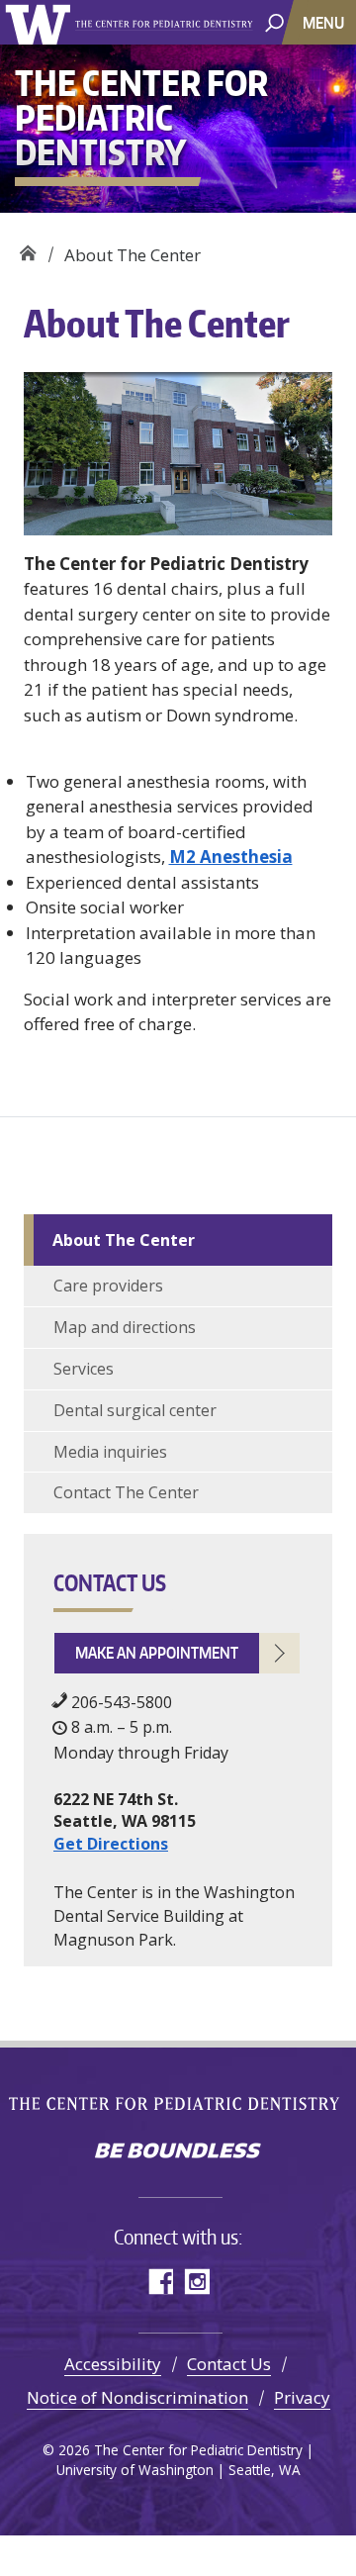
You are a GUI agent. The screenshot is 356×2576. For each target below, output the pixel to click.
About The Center (124, 1240)
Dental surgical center (135, 1410)
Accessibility (113, 2364)
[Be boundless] (178, 2152)
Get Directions (111, 1844)
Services (84, 1369)
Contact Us (229, 2364)
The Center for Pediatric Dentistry (167, 24)
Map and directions (125, 1327)
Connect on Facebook (160, 2282)
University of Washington (41, 22)
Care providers (108, 1286)
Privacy (302, 2397)
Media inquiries (110, 1452)
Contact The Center (126, 1492)
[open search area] (274, 21)
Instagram (196, 2282)
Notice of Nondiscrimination (137, 2397)
